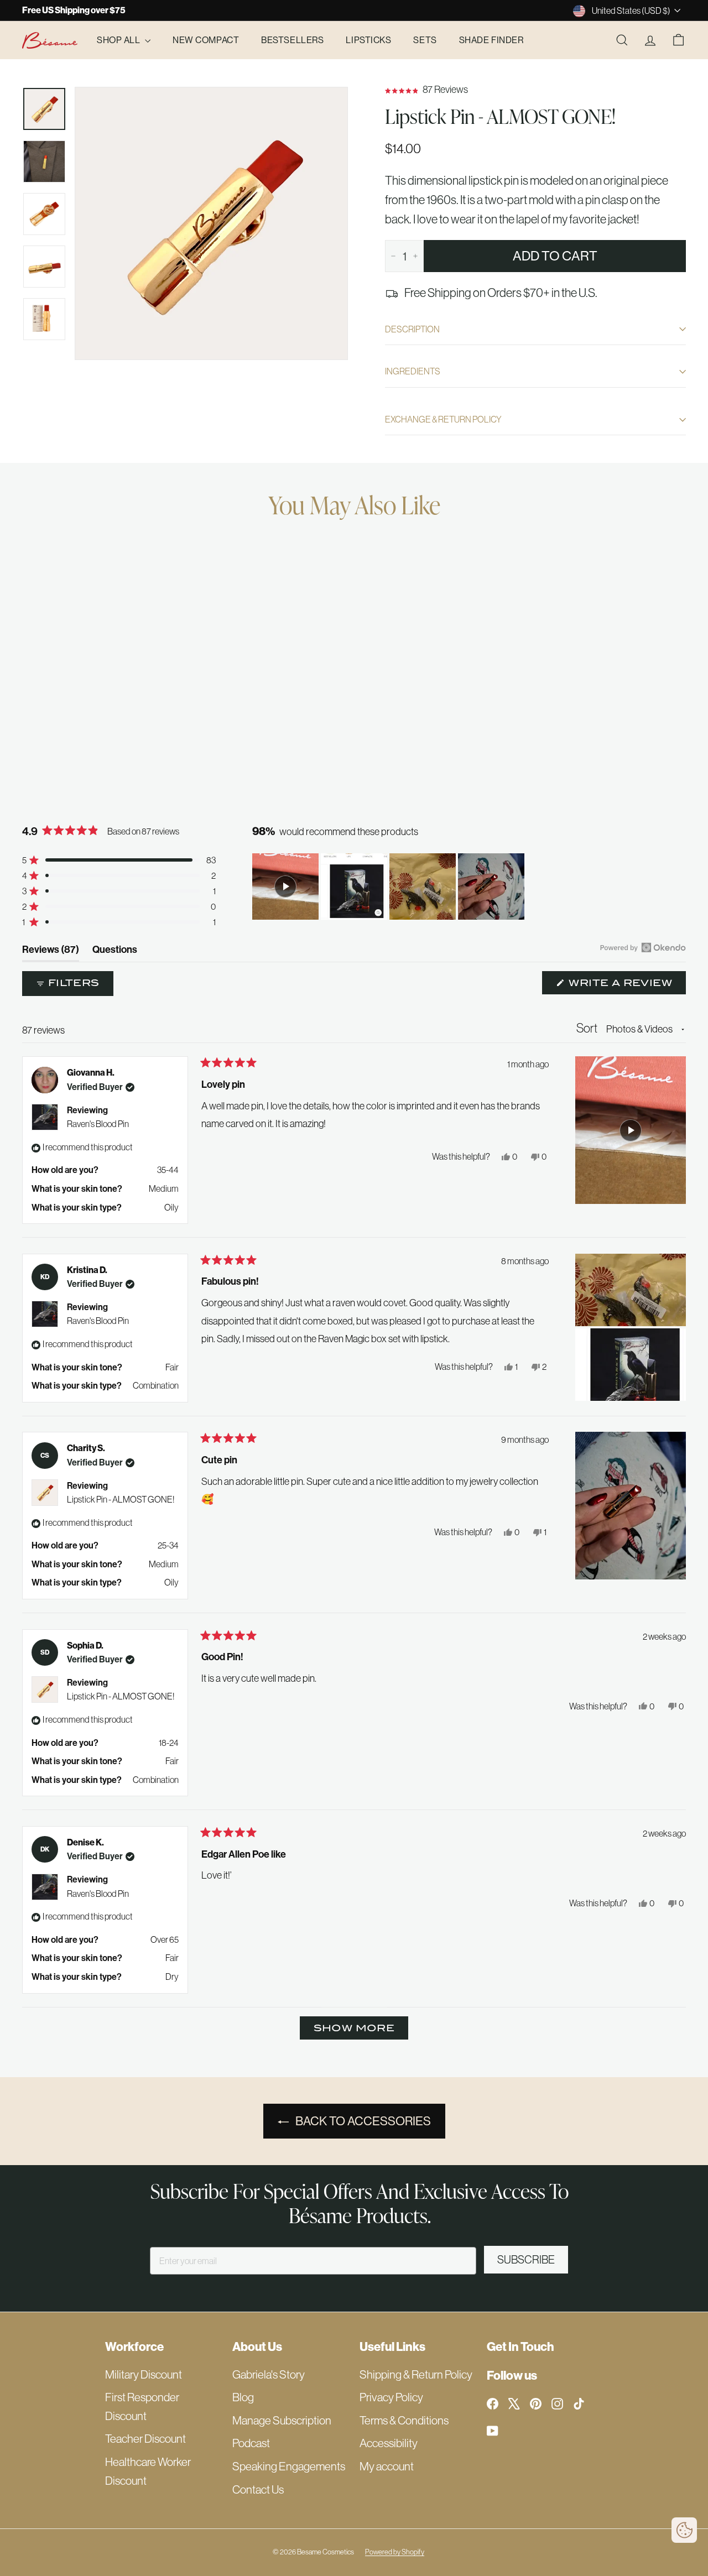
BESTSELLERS (292, 40)
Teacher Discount (145, 2439)
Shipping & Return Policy (416, 2374)
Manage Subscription (282, 2420)
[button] (535, 90)
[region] (389, 887)
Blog (243, 2397)
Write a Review (626, 985)
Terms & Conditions (404, 2420)
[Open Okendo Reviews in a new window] (643, 947)
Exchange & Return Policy (443, 419)
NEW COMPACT (206, 40)
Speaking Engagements (289, 2466)
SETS (425, 40)
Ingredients (413, 371)
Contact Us (258, 2489)
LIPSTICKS (368, 40)
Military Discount (144, 2374)
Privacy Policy (391, 2397)
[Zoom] (211, 223)
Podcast (251, 2443)
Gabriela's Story (269, 2374)
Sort (588, 1028)
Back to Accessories (363, 2121)
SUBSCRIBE (526, 2260)
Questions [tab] (115, 952)
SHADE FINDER (491, 40)
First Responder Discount (142, 2406)
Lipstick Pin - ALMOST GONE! (121, 1499)
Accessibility (389, 2443)
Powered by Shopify (395, 2552)
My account (387, 2466)
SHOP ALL (119, 40)
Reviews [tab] (51, 952)
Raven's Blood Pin (98, 1124)
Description (412, 329)
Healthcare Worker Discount (148, 2471)
